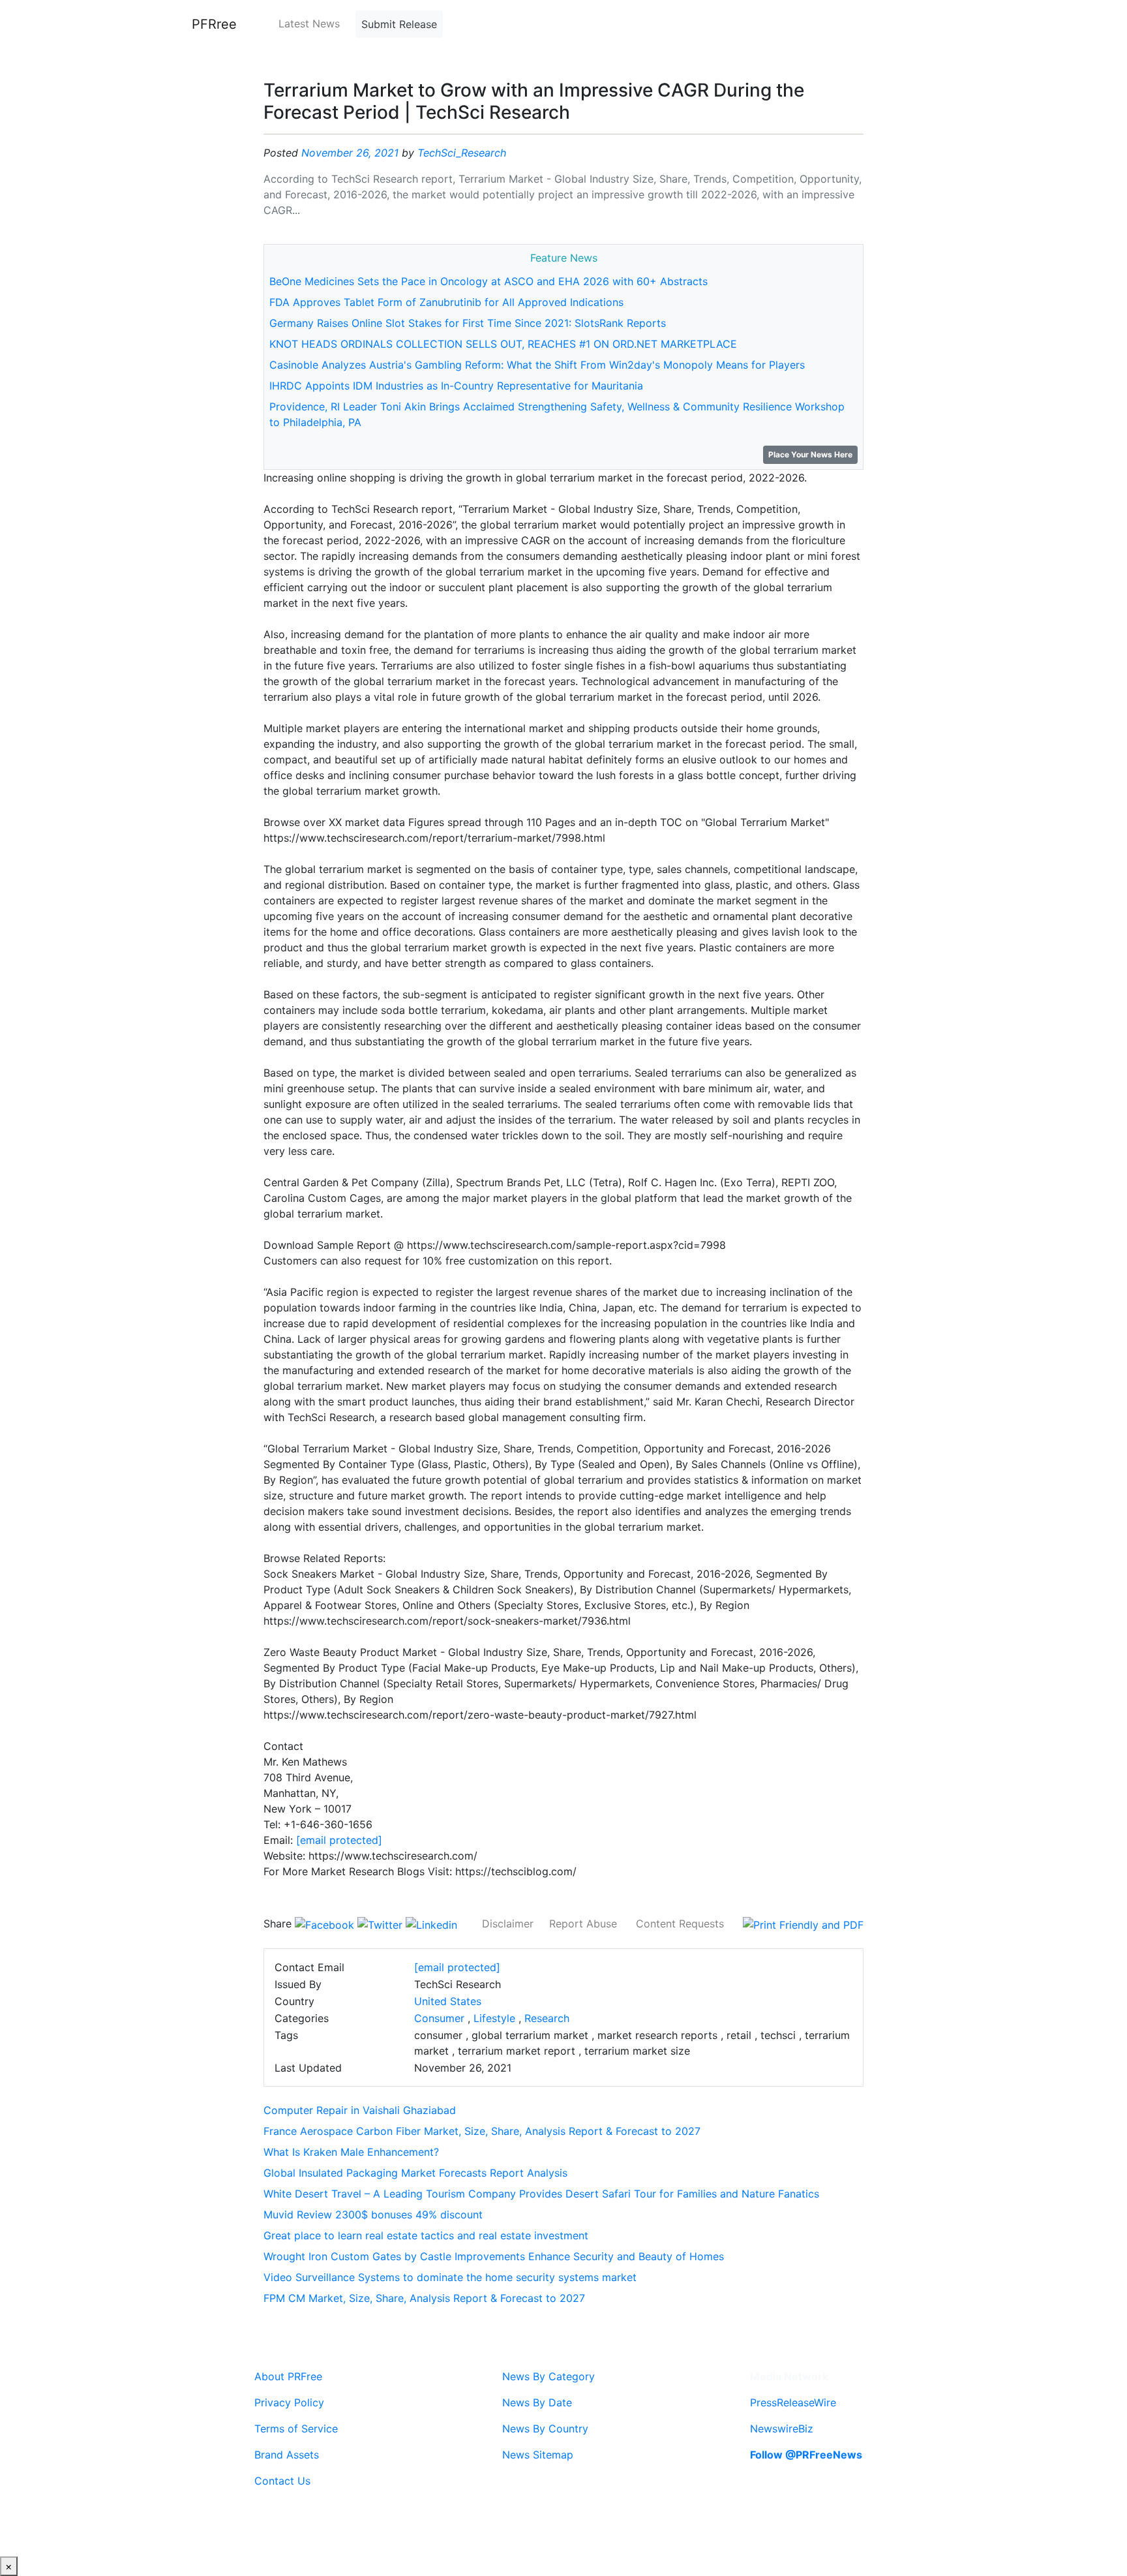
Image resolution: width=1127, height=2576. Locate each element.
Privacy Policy (289, 2402)
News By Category (548, 2376)
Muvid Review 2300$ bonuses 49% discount (373, 2215)
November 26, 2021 (350, 153)
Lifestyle (494, 2018)
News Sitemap (538, 2455)
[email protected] (339, 1840)
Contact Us (282, 2481)
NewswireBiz (782, 2429)
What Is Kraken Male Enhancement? (351, 2152)
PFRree (214, 24)
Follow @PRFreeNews (806, 2455)
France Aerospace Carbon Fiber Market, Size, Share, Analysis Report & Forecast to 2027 (482, 2131)
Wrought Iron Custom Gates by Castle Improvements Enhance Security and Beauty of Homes (494, 2256)
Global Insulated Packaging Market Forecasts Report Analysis (415, 2173)
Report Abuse (583, 1924)
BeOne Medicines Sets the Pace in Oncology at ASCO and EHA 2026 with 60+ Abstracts (488, 281)
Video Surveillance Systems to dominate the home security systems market (450, 2277)
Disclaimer (508, 1924)
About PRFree (288, 2376)
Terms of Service (296, 2429)
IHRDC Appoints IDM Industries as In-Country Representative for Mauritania (456, 386)
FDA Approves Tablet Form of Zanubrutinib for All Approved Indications (446, 302)
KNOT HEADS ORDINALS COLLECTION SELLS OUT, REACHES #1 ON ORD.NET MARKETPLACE (503, 344)
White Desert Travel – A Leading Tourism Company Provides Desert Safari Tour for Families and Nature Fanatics (541, 2194)
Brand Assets (287, 2455)
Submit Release (399, 24)
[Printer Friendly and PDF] (803, 1924)
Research (547, 2018)
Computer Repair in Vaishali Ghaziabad (360, 2110)
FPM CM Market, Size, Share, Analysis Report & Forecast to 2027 (424, 2298)
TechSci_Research (462, 153)
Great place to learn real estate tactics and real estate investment (426, 2235)
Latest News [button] (309, 23)
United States (448, 2001)
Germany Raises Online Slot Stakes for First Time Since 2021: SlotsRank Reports (468, 323)
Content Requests (680, 1924)
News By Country (545, 2429)
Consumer (439, 2018)
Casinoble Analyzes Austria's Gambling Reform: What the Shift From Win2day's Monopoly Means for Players (537, 365)
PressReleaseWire (793, 2402)
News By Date (537, 2402)
